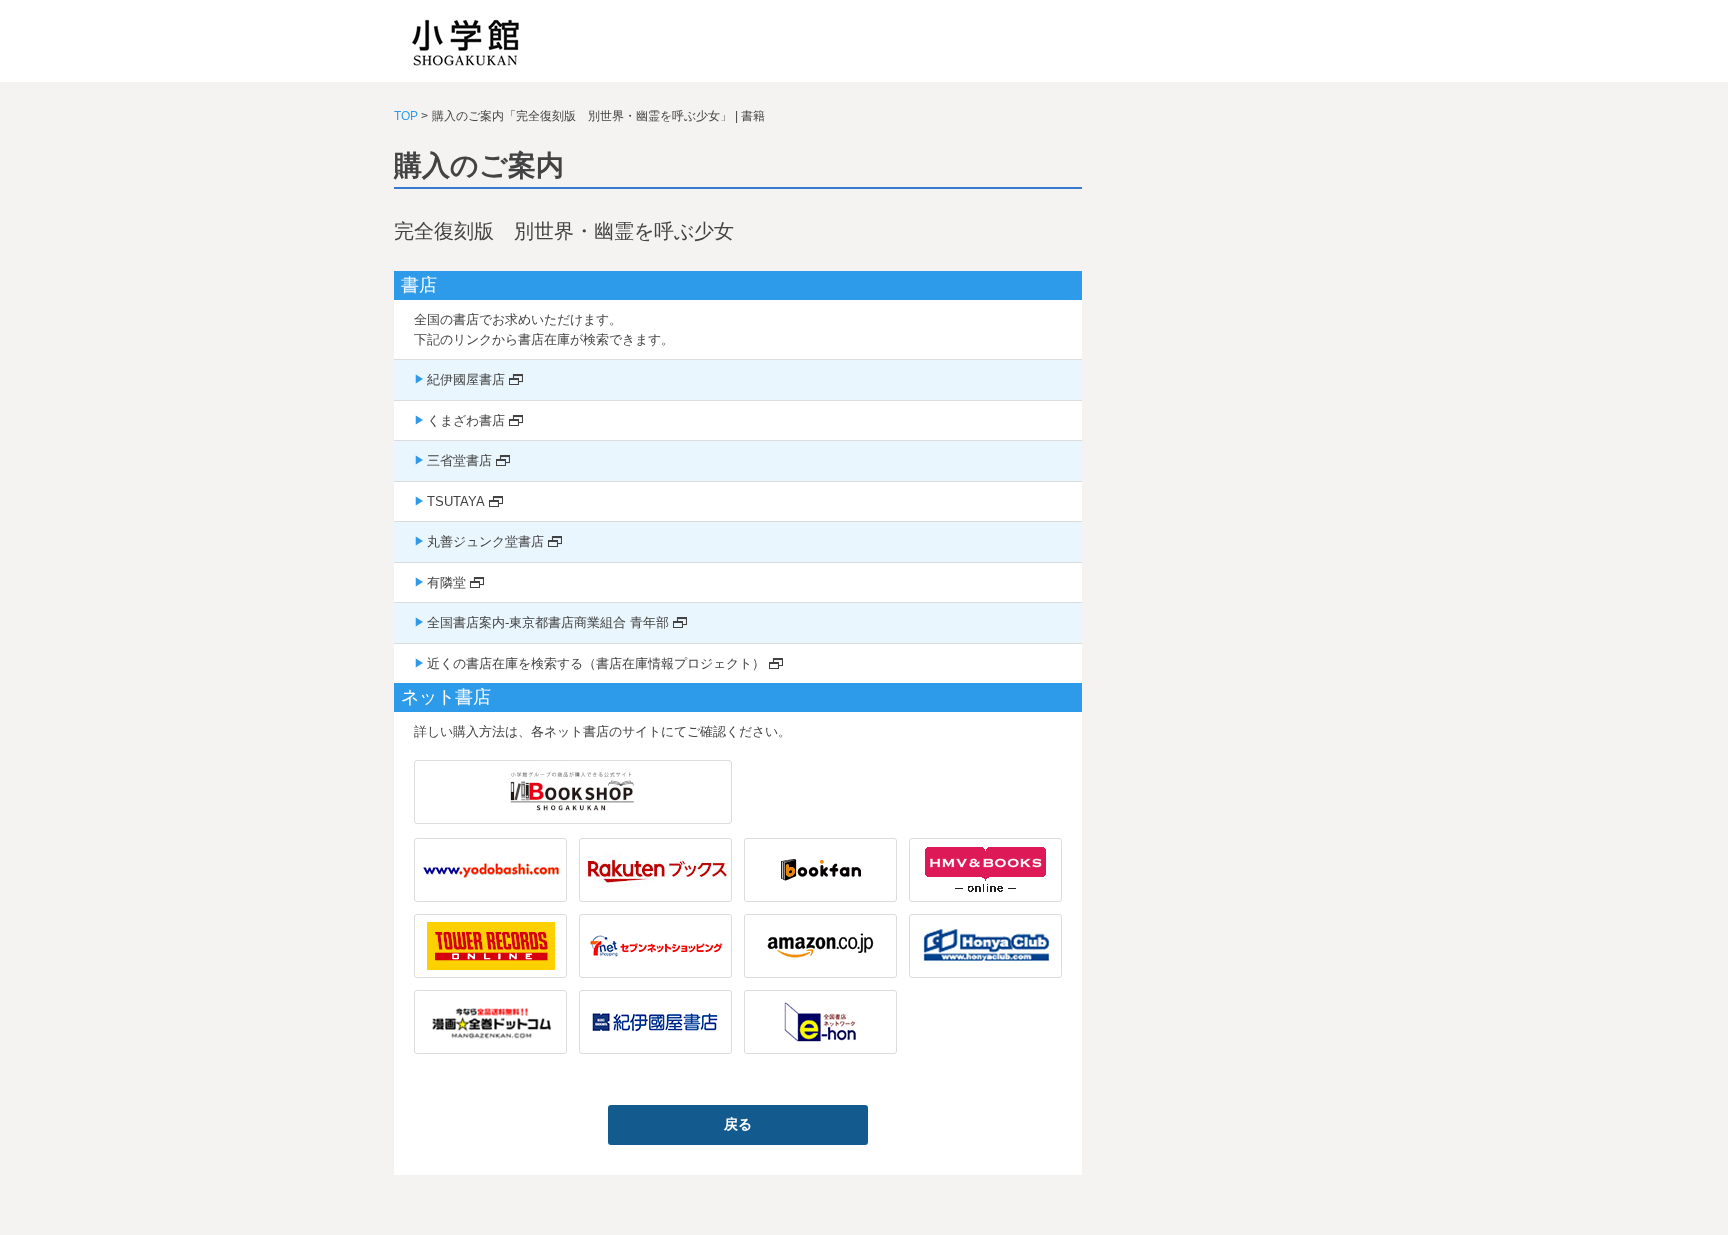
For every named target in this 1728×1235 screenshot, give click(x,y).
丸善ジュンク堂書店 (485, 541)
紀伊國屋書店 (466, 379)
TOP (406, 116)
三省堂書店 (459, 460)
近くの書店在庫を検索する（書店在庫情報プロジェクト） (596, 663)
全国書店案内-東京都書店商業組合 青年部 (548, 622)
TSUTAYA (456, 501)
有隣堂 (446, 582)
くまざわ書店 (466, 420)
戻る (738, 1124)
